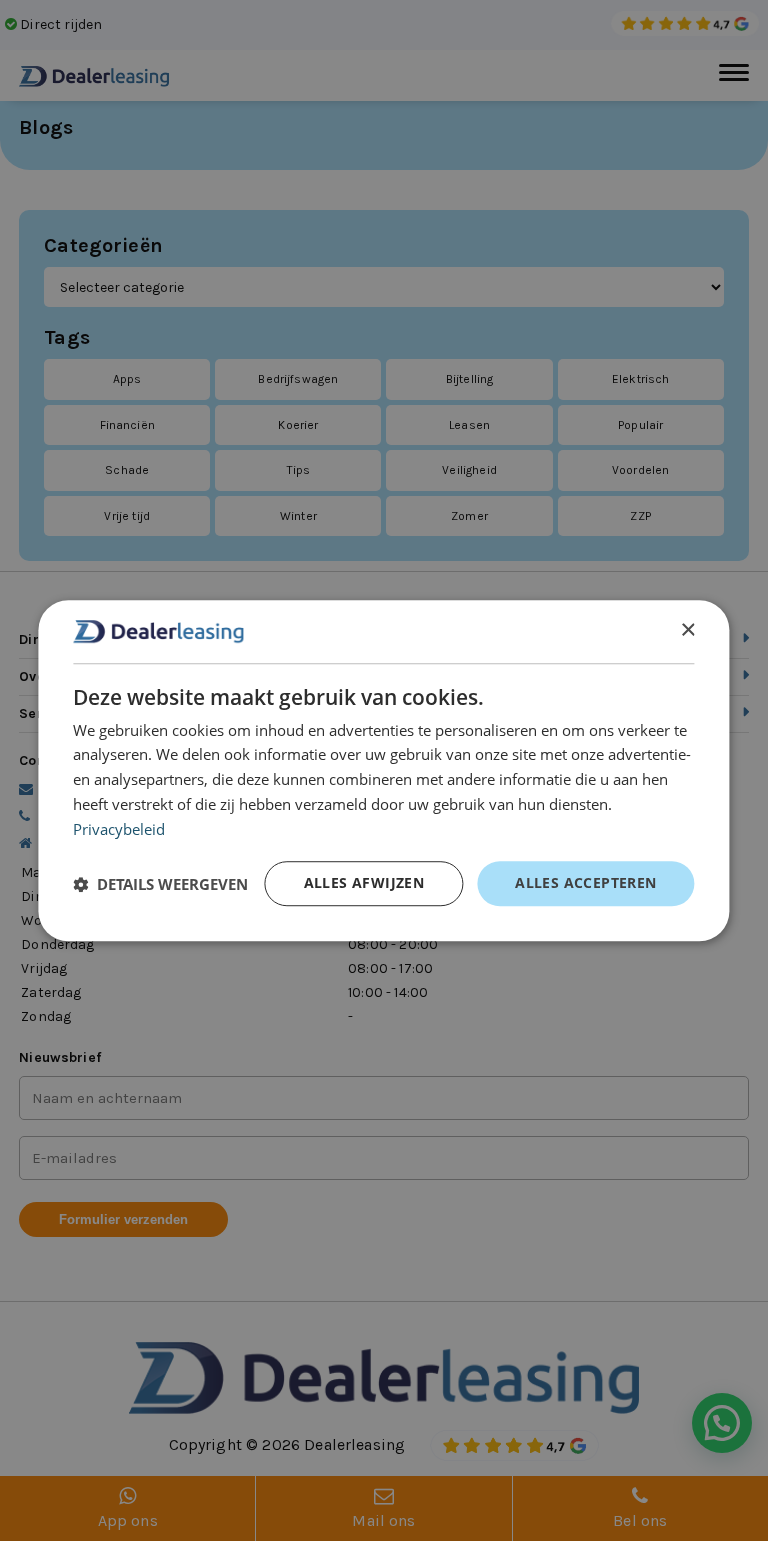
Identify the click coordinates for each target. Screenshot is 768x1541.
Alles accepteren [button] (585, 882)
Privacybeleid (119, 829)
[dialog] (383, 771)
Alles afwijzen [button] (364, 882)
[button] (160, 884)
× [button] (687, 630)
